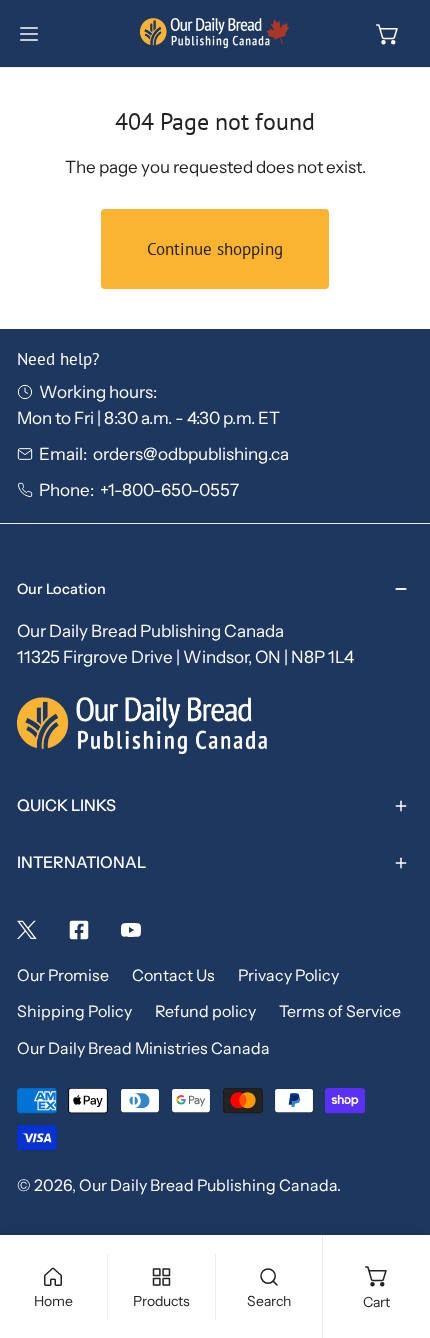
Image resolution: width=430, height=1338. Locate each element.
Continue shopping (215, 249)
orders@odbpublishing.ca (191, 453)
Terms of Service (340, 1011)
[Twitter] (27, 930)
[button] (388, 34)
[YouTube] (131, 930)
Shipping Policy (74, 1011)
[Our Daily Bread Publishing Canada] (215, 33)
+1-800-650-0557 (169, 489)
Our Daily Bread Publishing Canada (208, 1185)
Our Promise (63, 975)
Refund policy (205, 1011)
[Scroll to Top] (391, 1229)
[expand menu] (29, 34)
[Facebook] (79, 930)
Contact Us (173, 975)
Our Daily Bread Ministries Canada (143, 1048)
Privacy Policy (288, 975)
